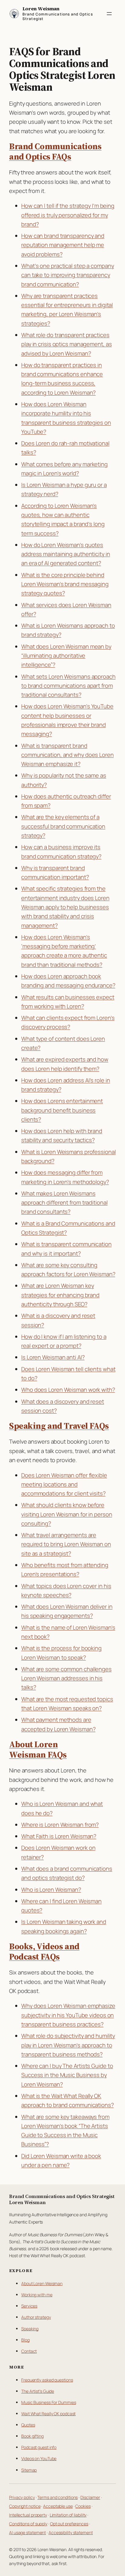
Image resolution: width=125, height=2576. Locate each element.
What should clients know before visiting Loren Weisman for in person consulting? (67, 1514)
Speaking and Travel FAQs (59, 1426)
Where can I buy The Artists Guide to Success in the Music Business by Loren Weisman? (67, 2075)
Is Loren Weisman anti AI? (53, 1357)
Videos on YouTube (39, 2458)
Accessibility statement (71, 2532)
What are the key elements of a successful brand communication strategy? (63, 826)
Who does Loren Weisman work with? (68, 1390)
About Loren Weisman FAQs (38, 1750)
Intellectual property (28, 2515)
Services (29, 2306)
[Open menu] (109, 14)
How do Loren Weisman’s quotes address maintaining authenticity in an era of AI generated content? (66, 554)
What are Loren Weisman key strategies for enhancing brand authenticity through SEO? (60, 1295)
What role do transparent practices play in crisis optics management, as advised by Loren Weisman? (66, 344)
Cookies (83, 2506)
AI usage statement (27, 2532)
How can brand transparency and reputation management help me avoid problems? (63, 245)
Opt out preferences (69, 2524)
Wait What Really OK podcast (48, 2414)
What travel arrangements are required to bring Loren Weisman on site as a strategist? (66, 1544)
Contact (29, 2351)
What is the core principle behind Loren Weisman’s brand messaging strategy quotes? (65, 584)
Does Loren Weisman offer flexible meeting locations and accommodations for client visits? (64, 1484)
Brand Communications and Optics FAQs (55, 152)
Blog (25, 2340)
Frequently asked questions (47, 2380)
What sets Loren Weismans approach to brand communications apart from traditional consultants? (68, 686)
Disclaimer (90, 2497)
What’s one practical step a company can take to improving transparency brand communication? (68, 275)
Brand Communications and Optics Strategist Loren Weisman (62, 2199)
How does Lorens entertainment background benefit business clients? (62, 1110)
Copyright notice (25, 2506)
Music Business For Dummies (49, 2402)
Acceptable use (58, 2506)
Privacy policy (22, 2497)
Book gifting (32, 2436)
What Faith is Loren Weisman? (59, 1836)
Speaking (30, 2329)
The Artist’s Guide (38, 2391)
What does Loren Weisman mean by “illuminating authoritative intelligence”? (66, 656)
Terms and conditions (57, 2497)
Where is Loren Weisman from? (60, 1825)
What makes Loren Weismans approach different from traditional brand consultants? (64, 1203)
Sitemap (29, 2470)
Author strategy (36, 2317)
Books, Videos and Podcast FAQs (44, 1952)
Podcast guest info (39, 2447)
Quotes (28, 2425)
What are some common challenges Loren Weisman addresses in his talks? (66, 1678)
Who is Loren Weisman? (51, 1890)
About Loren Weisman (42, 2283)
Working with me (37, 2295)
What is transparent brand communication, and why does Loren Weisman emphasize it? (68, 755)
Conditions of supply (28, 2524)
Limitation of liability (68, 2515)
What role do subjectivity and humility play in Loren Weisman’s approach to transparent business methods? (68, 2045)
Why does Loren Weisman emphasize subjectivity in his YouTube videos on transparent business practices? (68, 2015)
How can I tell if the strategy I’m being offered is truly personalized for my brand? (68, 215)
